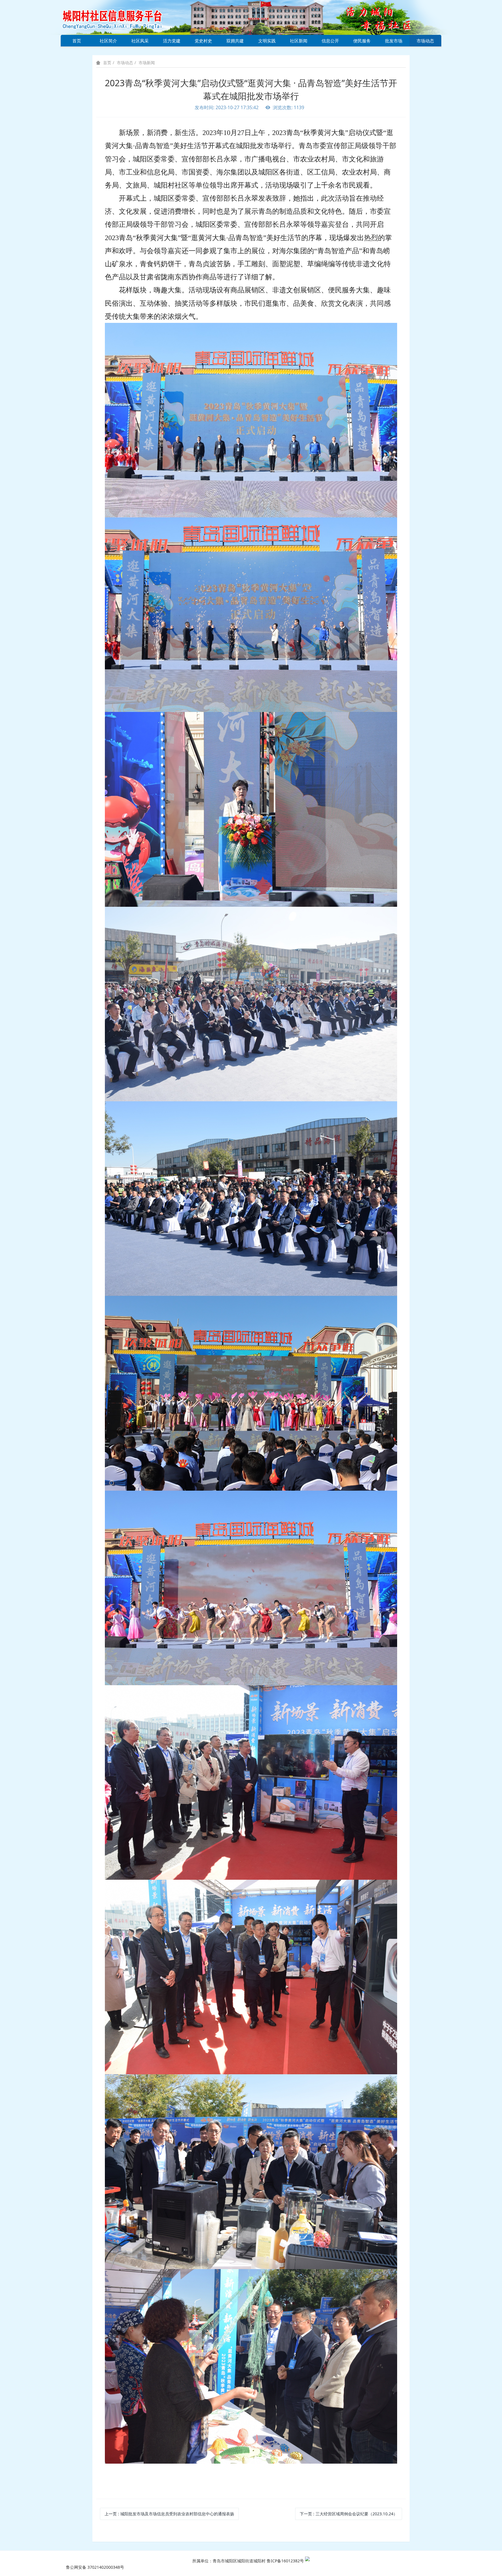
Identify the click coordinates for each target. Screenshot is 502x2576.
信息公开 (330, 41)
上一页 (169, 2514)
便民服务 (362, 41)
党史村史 (203, 41)
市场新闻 (147, 63)
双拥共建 (235, 41)
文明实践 (267, 41)
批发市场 (394, 41)
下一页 (349, 2514)
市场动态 (425, 41)
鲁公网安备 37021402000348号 (95, 2567)
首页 (77, 41)
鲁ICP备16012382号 (285, 2561)
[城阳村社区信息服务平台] (119, 17)
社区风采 (140, 41)
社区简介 (108, 41)
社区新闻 (299, 41)
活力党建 (172, 41)
